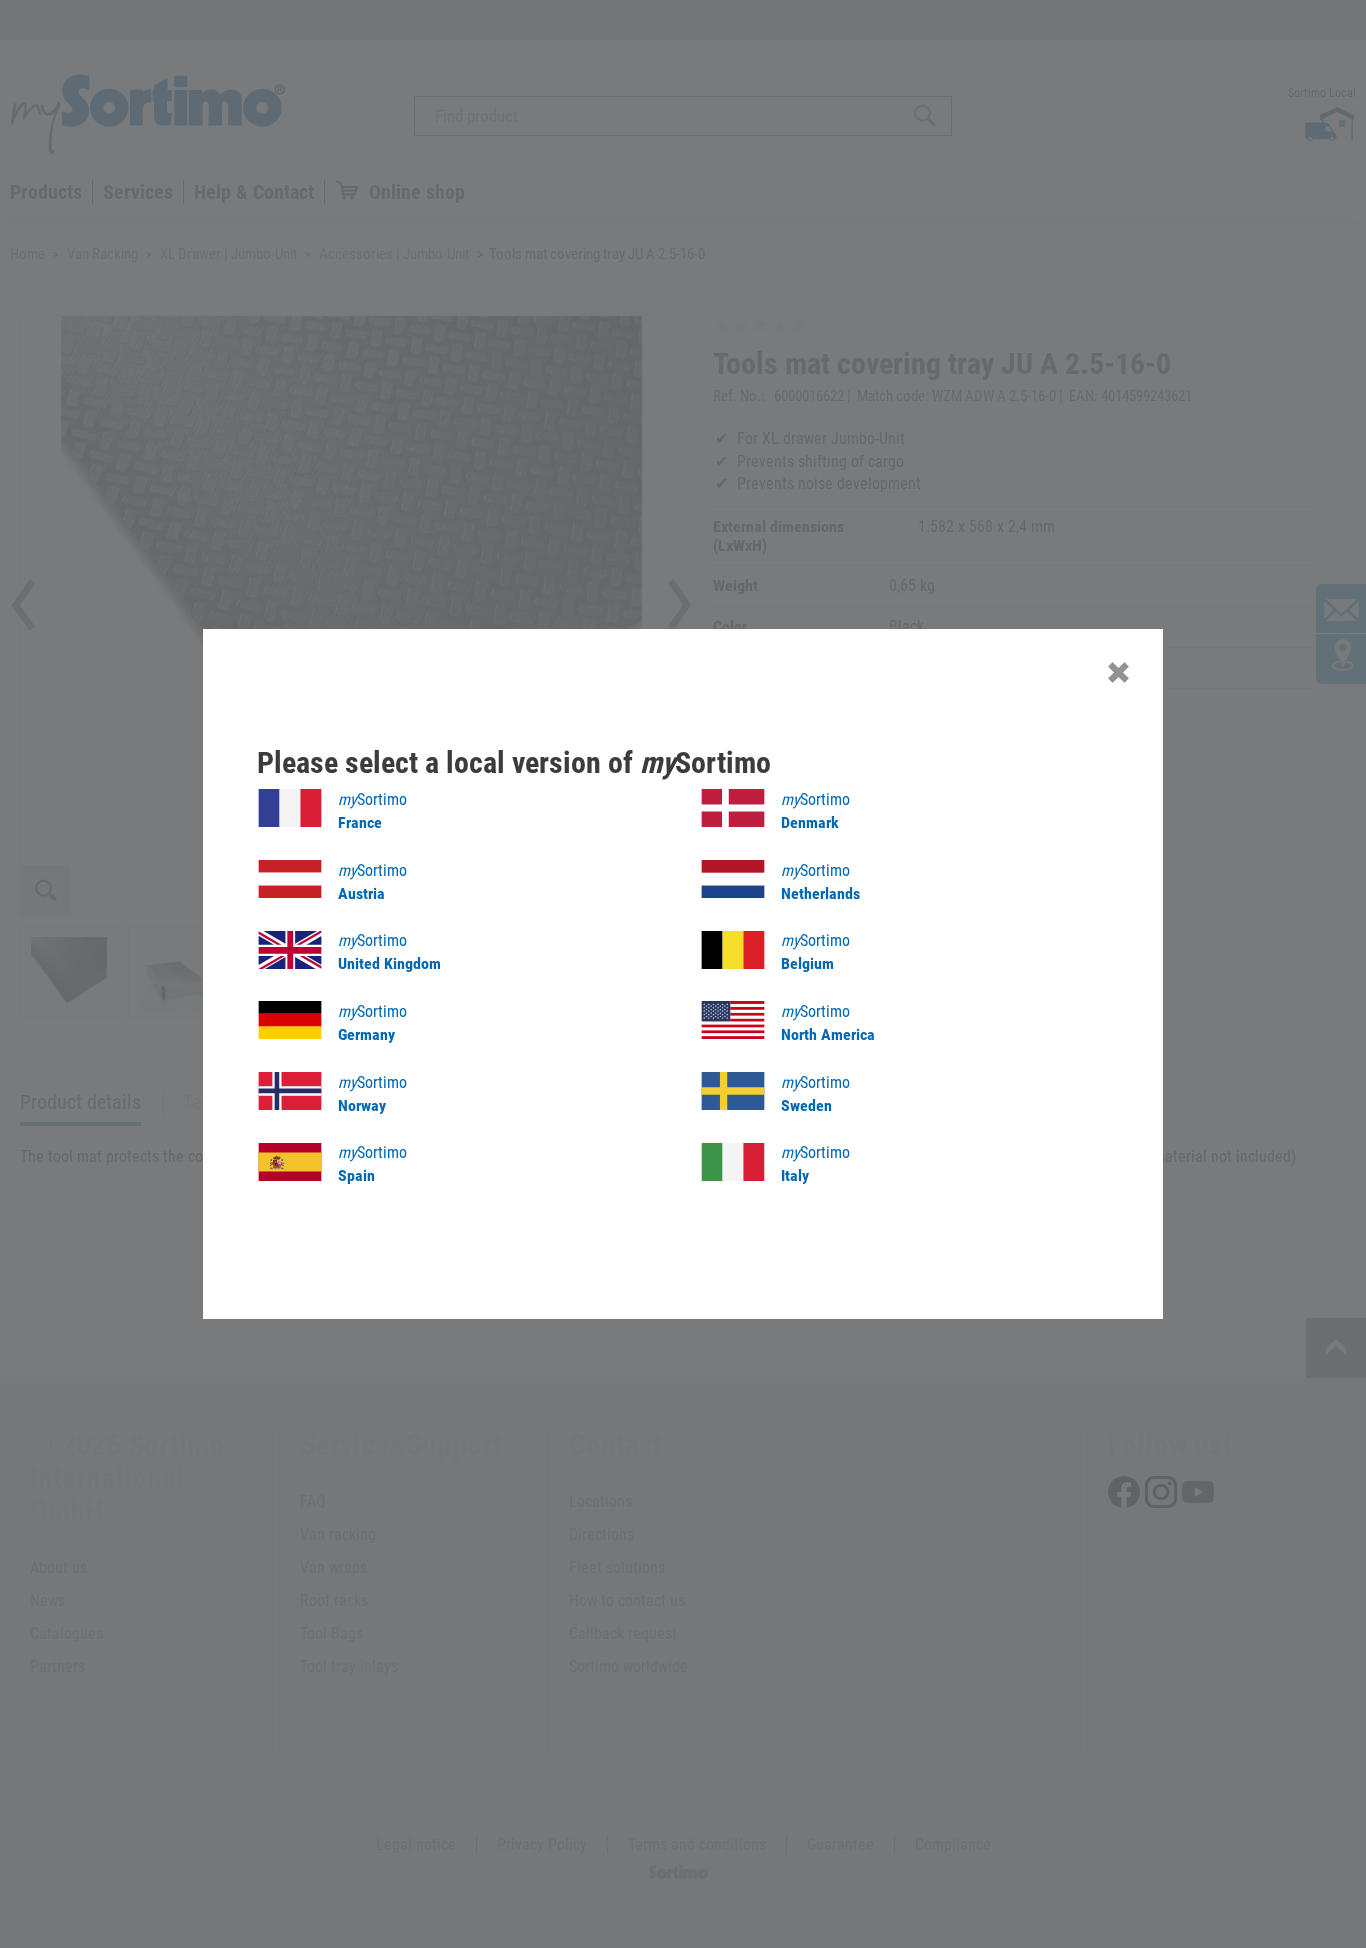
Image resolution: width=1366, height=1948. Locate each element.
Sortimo (372, 811)
